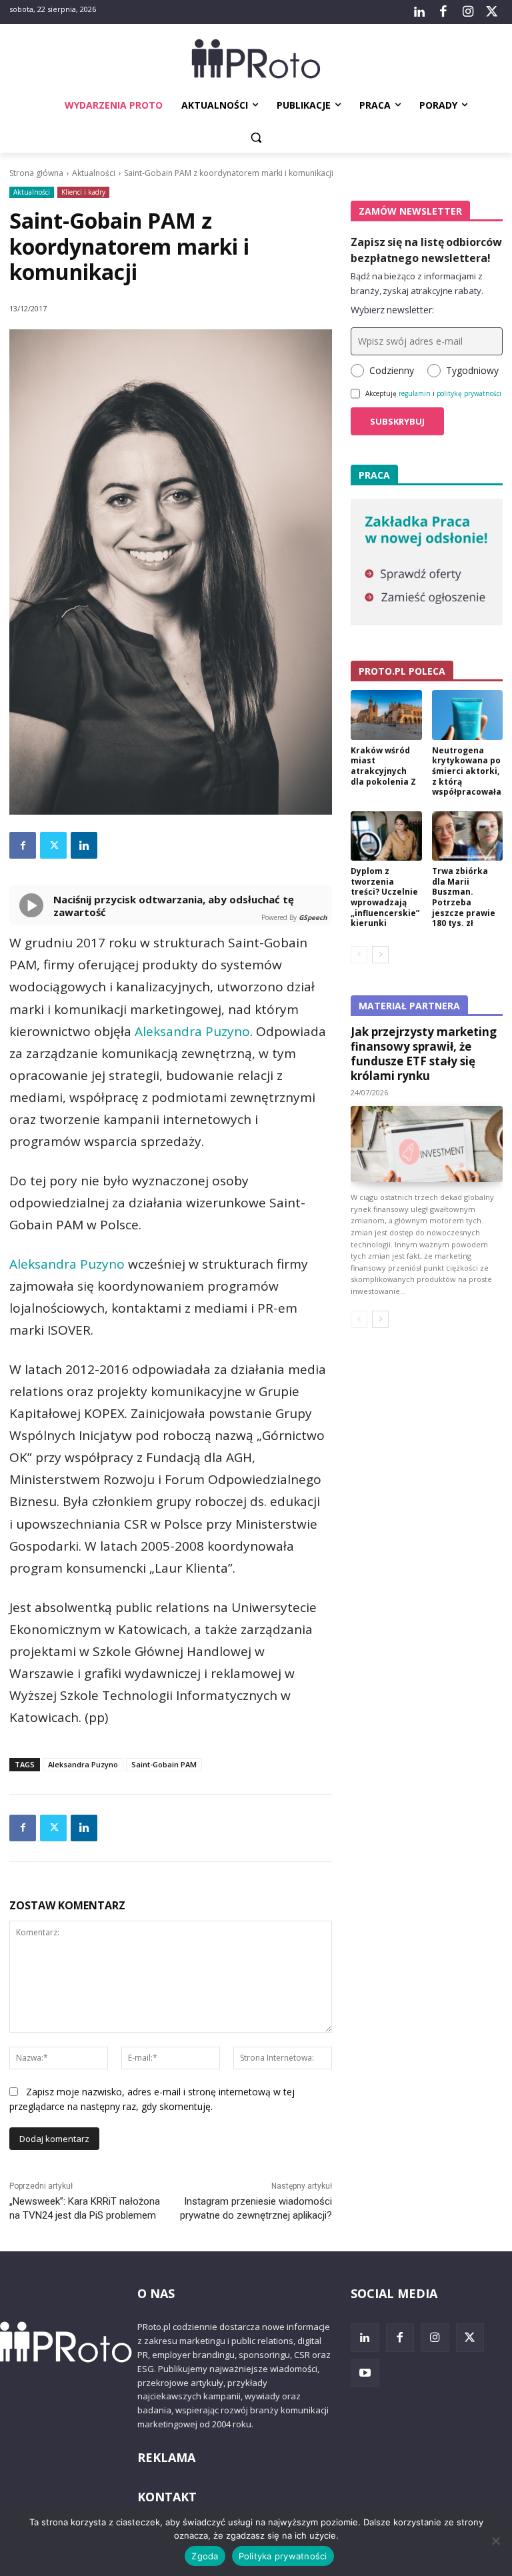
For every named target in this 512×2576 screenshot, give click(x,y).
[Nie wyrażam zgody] (495, 2541)
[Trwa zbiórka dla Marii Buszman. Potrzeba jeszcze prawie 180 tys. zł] (468, 836)
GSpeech (313, 917)
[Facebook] (443, 12)
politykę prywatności (469, 393)
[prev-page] (359, 955)
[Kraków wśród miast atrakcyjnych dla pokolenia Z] (386, 715)
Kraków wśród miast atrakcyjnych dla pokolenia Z (383, 766)
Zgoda (205, 2556)
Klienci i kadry (83, 192)
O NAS (156, 2293)
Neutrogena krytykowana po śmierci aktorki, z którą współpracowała (467, 771)
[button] (256, 138)
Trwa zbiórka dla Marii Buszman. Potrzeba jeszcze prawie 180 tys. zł (464, 897)
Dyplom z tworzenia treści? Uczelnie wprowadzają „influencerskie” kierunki (385, 897)
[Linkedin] (84, 845)
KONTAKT (167, 2497)
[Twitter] (492, 12)
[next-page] (380, 955)
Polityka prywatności (283, 2556)
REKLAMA (166, 2457)
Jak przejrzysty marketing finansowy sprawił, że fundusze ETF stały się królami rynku (424, 1054)
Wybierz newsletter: (392, 310)
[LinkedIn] (419, 12)
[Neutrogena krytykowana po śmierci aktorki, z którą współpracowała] (468, 715)
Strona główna (36, 173)
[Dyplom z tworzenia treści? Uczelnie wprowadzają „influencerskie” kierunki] (386, 836)
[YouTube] (365, 2373)
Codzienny (392, 370)
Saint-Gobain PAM (164, 1764)
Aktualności (94, 173)
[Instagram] (467, 12)
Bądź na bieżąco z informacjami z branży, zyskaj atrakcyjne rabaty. (417, 283)
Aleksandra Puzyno (192, 1031)
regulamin (415, 393)
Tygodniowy (472, 370)
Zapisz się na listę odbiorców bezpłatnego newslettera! (426, 250)
